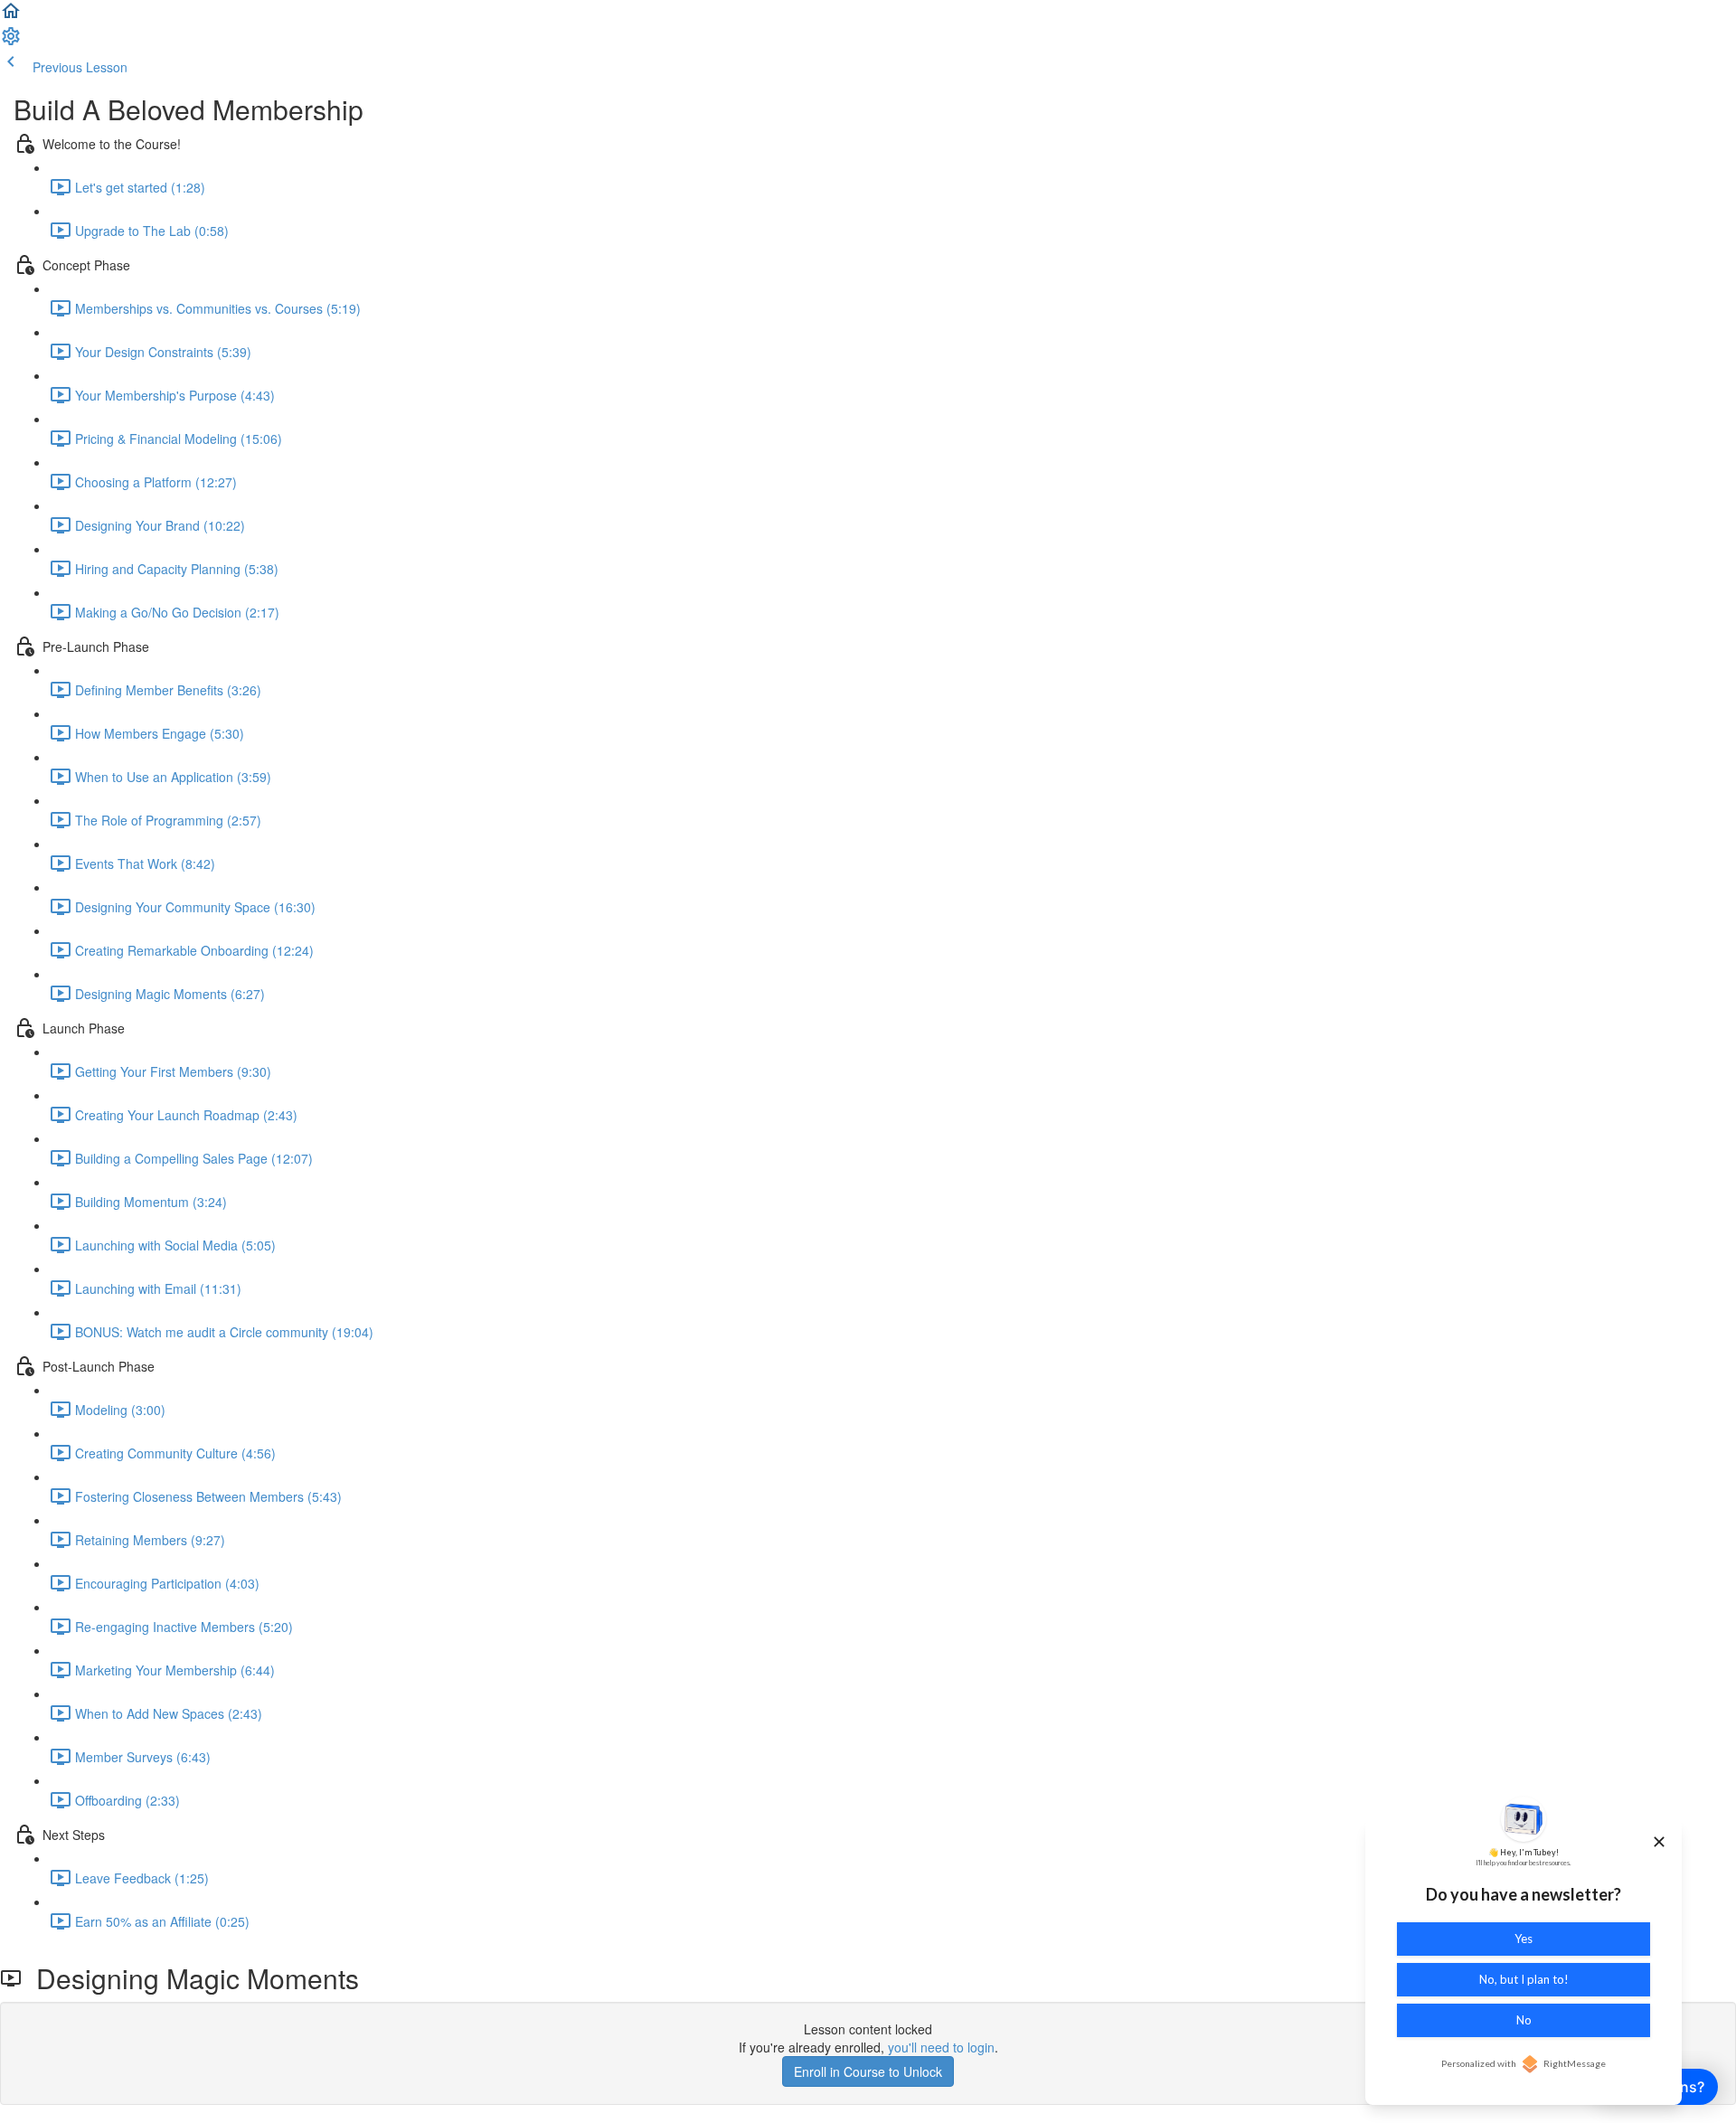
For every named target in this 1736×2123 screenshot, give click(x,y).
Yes (1524, 1939)
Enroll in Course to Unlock (868, 2071)
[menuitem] (11, 42)
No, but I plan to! (1524, 1979)
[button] (11, 16)
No (1524, 2020)
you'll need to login (941, 2047)
